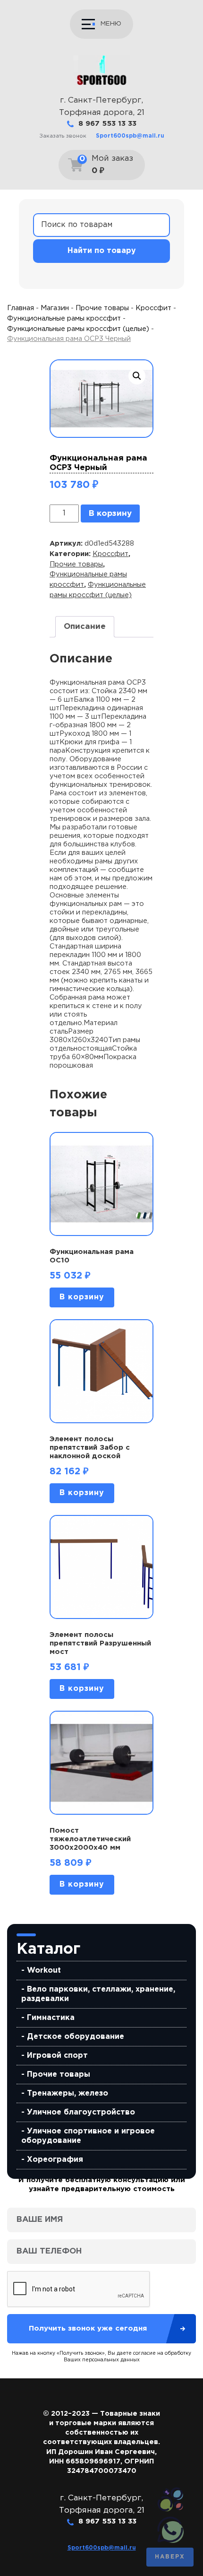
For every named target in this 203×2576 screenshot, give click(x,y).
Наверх (170, 2557)
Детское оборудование (76, 2037)
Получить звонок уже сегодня (88, 2328)
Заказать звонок (63, 136)
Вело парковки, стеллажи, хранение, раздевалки (98, 1994)
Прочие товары (59, 2075)
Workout (44, 1971)
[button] (137, 376)
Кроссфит (153, 308)
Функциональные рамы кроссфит (64, 318)
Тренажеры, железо (68, 2093)
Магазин (55, 308)
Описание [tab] (85, 627)
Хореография (55, 2160)
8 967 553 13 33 (107, 124)
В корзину (110, 514)
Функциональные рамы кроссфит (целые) (78, 329)
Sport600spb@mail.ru (130, 136)
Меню (111, 24)
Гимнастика (51, 2018)
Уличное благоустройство (81, 2112)
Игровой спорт (57, 2056)
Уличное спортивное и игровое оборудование (88, 2136)
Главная (21, 308)
